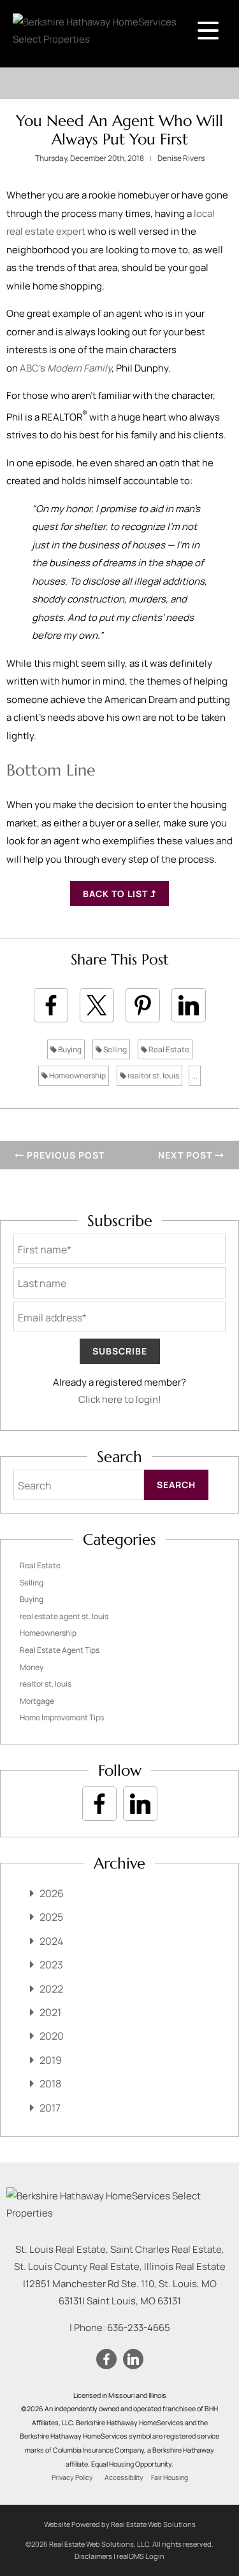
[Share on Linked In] (189, 1005)
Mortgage (37, 1701)
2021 (50, 2012)
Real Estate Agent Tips (60, 1650)
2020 (52, 2036)
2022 (51, 1989)
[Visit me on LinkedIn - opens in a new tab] (140, 1804)
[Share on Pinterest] (143, 1005)
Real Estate (168, 1049)
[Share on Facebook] (51, 1005)
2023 (51, 1965)
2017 (50, 2108)
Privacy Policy (72, 2477)
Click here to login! (120, 1399)
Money (32, 1667)
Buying (69, 1049)
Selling (114, 1049)
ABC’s (66, 368)
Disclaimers (93, 2556)
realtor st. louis (153, 1076)
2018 (50, 2084)
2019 (51, 2060)
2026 (52, 1893)
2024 (51, 1941)
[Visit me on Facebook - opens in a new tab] (99, 1804)
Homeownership (77, 1076)
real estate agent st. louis (64, 1616)
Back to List (117, 894)
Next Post (186, 1155)
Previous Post (64, 1155)
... (195, 1076)
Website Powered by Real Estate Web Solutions (120, 2524)
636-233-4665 (139, 2328)
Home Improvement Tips (62, 1717)
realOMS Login (141, 2556)
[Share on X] (97, 1005)
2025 (51, 1917)
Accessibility (124, 2477)
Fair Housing (170, 2477)
